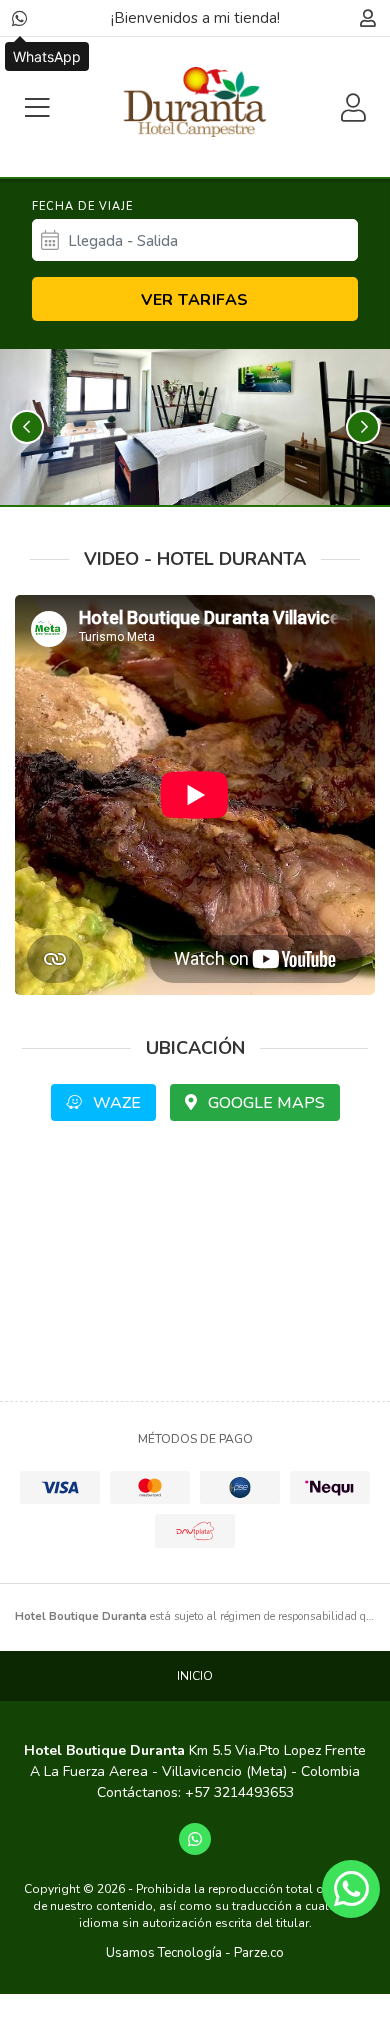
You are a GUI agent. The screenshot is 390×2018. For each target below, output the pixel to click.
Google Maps (264, 1103)
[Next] (363, 427)
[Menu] (37, 107)
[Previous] (27, 427)
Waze (115, 1103)
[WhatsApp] (20, 18)
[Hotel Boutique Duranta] (195, 102)
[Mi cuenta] (367, 18)
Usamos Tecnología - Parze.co (195, 1953)
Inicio (195, 1676)
